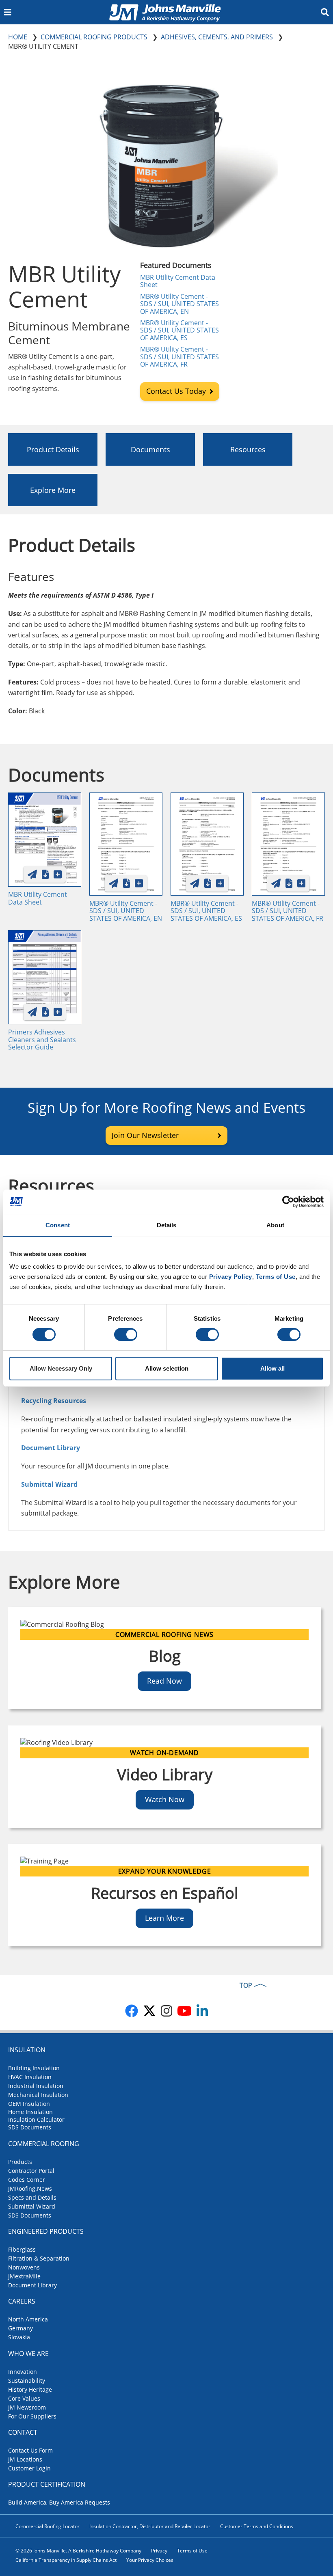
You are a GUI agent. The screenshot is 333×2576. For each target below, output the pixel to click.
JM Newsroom (27, 2407)
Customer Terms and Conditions (257, 2526)
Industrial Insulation (36, 2086)
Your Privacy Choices (150, 2560)
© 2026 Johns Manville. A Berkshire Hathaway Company (78, 2551)
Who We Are (28, 2354)
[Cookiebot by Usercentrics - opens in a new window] (288, 1202)
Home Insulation (30, 2112)
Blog (165, 1656)
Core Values (24, 2398)
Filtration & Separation (39, 2258)
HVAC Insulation (30, 2077)
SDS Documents (30, 2127)
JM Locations (25, 2459)
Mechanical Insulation (38, 2095)
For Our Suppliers (32, 2416)
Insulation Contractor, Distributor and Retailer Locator (150, 2526)
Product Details (53, 449)
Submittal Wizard (32, 2206)
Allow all (272, 1368)
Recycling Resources (54, 1401)
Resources (248, 449)
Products (20, 2162)
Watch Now (165, 1799)
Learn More (164, 1918)
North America (28, 2319)
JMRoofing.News (30, 2188)
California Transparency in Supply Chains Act (66, 2560)
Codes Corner (27, 2180)
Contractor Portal (31, 2171)
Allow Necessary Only (61, 1368)
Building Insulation (34, 2068)
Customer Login (29, 2468)
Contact (23, 2432)
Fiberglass (22, 2249)
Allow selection (167, 1368)
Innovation (23, 2372)
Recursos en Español (165, 1893)
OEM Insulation (29, 2104)
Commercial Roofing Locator (48, 2526)
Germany (21, 2328)
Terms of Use (192, 2551)
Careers (22, 2301)
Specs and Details (32, 2197)
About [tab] (275, 1225)
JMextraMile (24, 2276)
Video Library (165, 1774)
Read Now (164, 1681)
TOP (246, 1985)
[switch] (126, 1334)
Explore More (53, 490)
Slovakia (19, 2337)
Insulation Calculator (36, 2119)
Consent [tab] (58, 1225)
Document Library (51, 1448)
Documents (150, 449)
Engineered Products (46, 2231)
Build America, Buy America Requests (59, 2502)
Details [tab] (167, 1225)
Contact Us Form (30, 2450)
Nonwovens (24, 2267)
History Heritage (30, 2389)
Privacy (159, 2551)
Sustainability (27, 2381)
